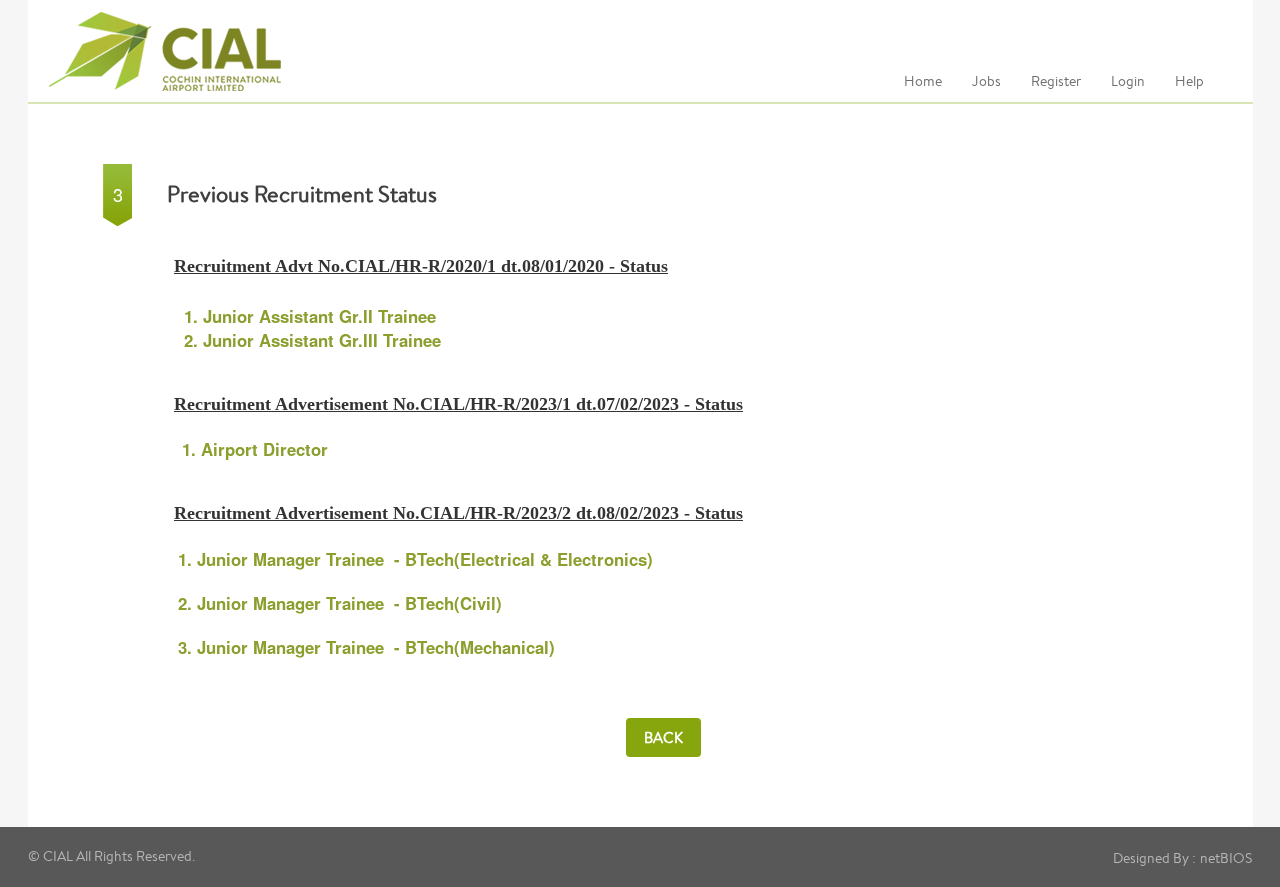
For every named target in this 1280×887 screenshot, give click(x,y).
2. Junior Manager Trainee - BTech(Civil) (340, 603)
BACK (663, 737)
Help (1189, 81)
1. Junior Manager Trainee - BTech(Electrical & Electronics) (415, 559)
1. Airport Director (255, 449)
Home (923, 81)
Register (1056, 81)
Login (1128, 81)
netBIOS (1226, 858)
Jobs (986, 81)
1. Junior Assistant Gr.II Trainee (310, 316)
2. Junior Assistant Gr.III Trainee (312, 340)
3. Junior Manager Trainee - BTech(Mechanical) (366, 647)
